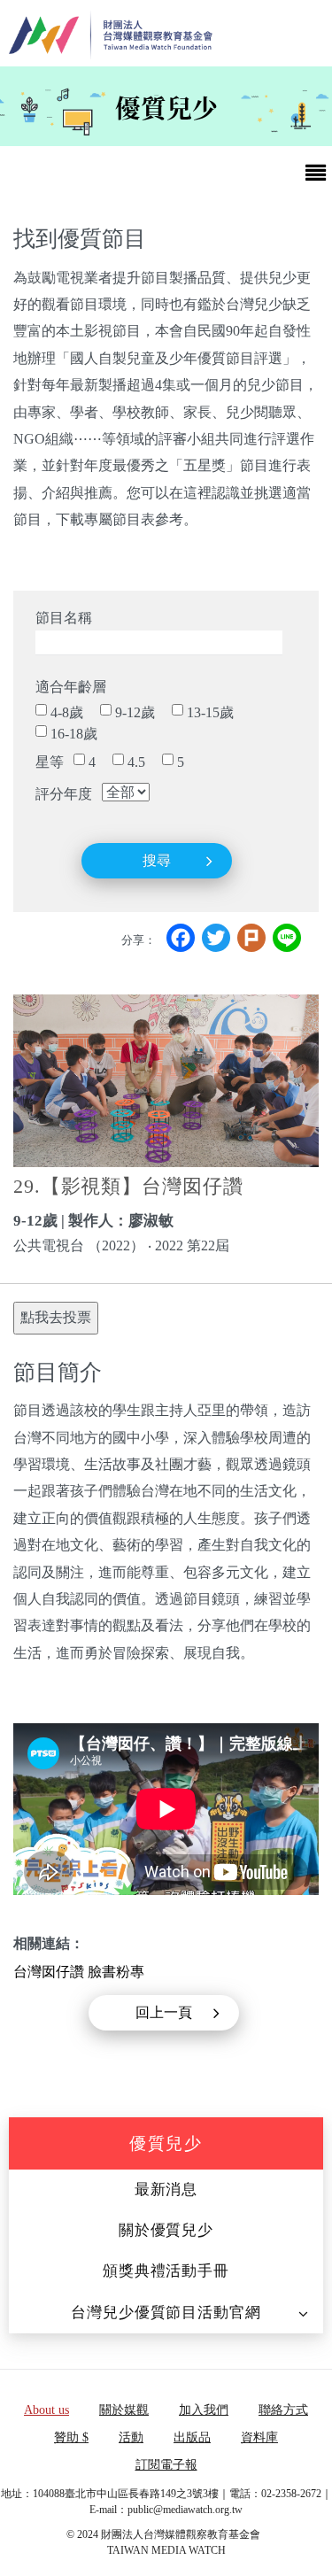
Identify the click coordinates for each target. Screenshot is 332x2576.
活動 (131, 2437)
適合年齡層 (71, 687)
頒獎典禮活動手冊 (166, 2271)
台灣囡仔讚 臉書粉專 (79, 1972)
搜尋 (157, 860)
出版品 (192, 2437)
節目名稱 (64, 618)
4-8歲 (67, 712)
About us (46, 2410)
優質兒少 (166, 2143)
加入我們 (204, 2410)
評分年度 (64, 794)
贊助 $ (71, 2437)
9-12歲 (135, 712)
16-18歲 (74, 734)
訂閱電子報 (166, 2465)
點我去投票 (56, 1317)
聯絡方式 (283, 2410)
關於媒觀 (124, 2410)
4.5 (136, 762)
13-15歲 (210, 712)
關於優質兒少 (166, 2230)
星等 (50, 762)
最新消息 (166, 2189)
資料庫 (259, 2437)
